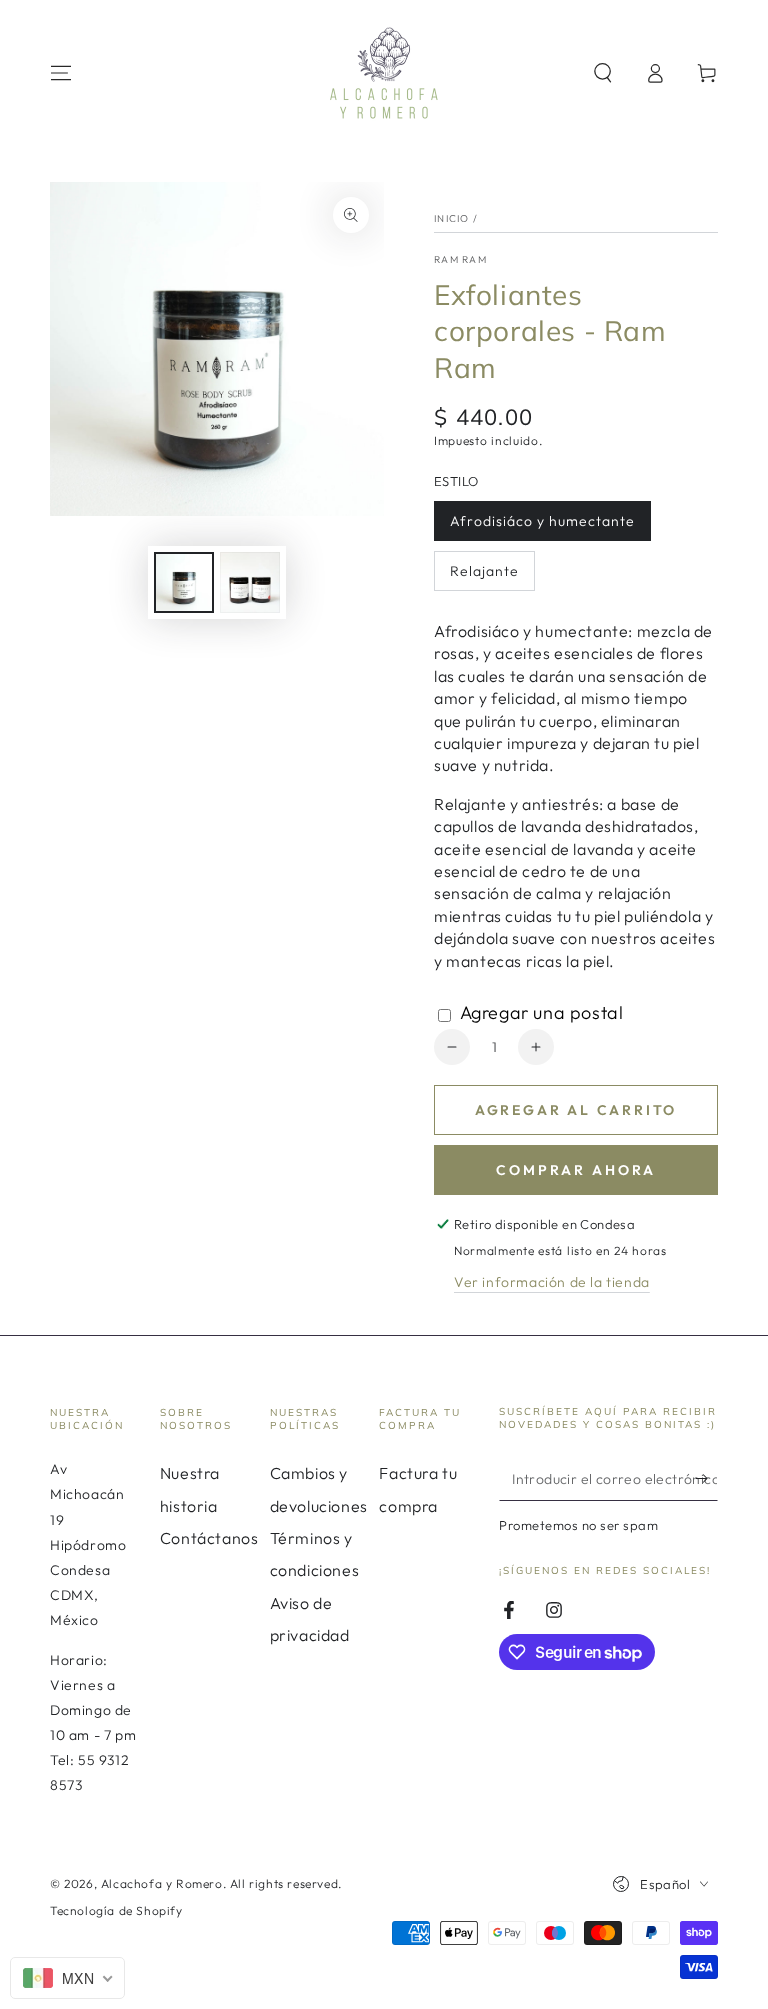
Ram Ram (460, 259)
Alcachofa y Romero (162, 1883)
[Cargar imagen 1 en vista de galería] (184, 582)
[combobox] (67, 1978)
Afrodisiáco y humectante (542, 526)
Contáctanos (209, 1538)
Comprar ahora (576, 1170)
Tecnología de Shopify (116, 1910)
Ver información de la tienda (552, 1282)
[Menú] (61, 73)
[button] (603, 73)
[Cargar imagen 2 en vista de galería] (250, 582)
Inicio (452, 218)
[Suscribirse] (706, 1478)
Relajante (485, 576)
